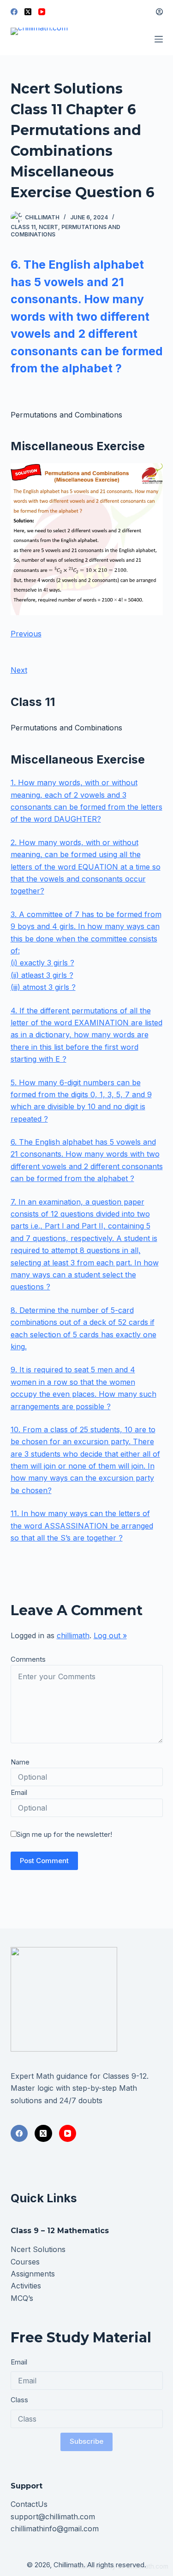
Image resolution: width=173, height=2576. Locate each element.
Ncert (48, 227)
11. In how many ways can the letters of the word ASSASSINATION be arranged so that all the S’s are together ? (82, 1526)
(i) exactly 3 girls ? (42, 963)
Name (20, 1762)
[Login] (159, 12)
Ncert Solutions (38, 2249)
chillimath (73, 1635)
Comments (28, 1659)
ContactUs (29, 2504)
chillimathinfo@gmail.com (55, 2529)
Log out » (110, 1635)
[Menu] (159, 39)
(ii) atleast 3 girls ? (42, 975)
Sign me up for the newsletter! (64, 1834)
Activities (26, 2286)
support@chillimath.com (53, 2517)
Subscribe (86, 2441)
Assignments (33, 2274)
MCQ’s (22, 2298)
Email (19, 1792)
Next (19, 670)
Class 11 (23, 227)
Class (19, 2400)
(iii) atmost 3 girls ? (43, 987)
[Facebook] (14, 12)
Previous (26, 634)
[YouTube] (42, 12)
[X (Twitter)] (28, 12)
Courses (25, 2262)
